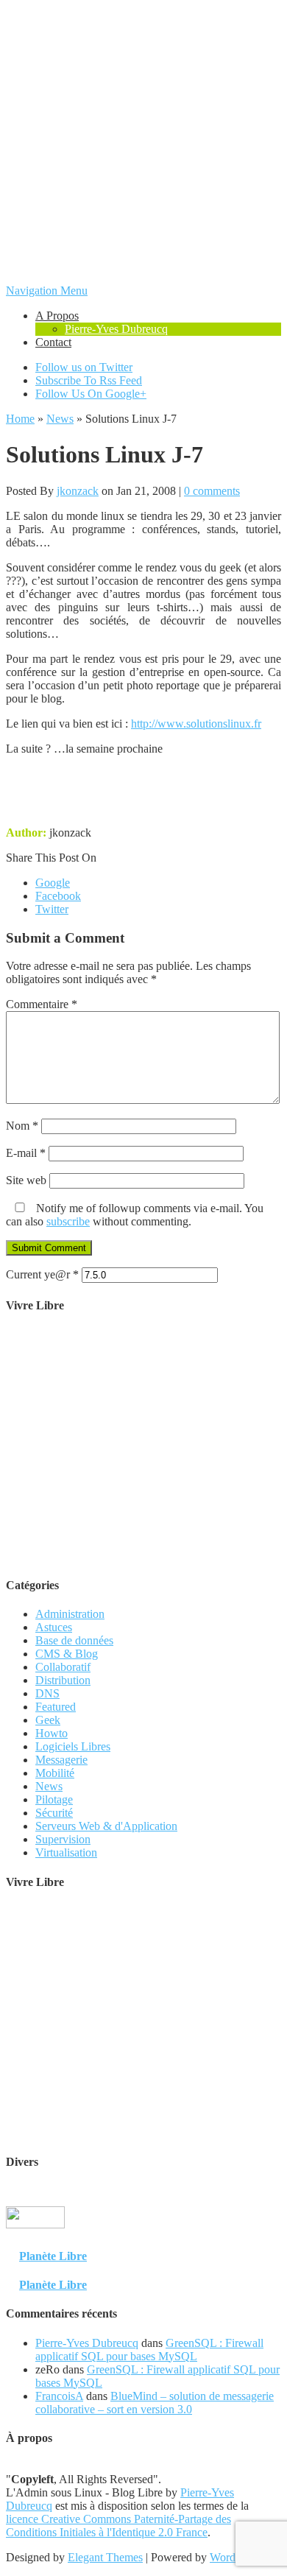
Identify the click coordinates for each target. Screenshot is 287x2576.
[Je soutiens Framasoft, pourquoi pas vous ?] (144, 1556)
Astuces (54, 1627)
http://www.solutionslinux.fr (196, 724)
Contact (53, 342)
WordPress (235, 2557)
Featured (56, 1707)
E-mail (26, 1153)
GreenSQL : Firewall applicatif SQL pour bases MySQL (149, 2350)
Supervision (63, 1839)
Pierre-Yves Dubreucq (116, 329)
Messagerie (61, 1760)
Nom (22, 1126)
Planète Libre (53, 2256)
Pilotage (54, 1799)
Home (20, 419)
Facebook (58, 896)
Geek (48, 1720)
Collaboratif (63, 1667)
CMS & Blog (67, 1654)
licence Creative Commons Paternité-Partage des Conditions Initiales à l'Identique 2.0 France (118, 2526)
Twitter (52, 909)
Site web (26, 1180)
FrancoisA (59, 2396)
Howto (52, 1733)
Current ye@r (42, 1274)
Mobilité (55, 1773)
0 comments (212, 491)
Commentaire (42, 1004)
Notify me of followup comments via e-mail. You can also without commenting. (135, 1215)
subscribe (68, 1221)
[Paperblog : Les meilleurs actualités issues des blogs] (245, 2227)
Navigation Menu (47, 291)
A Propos (57, 316)
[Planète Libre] (252, 2241)
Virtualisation (66, 1852)
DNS (47, 1693)
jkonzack (78, 491)
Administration (70, 1614)
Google (53, 883)
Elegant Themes (105, 2557)
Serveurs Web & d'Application (106, 1826)
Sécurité (54, 1813)
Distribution (63, 1680)
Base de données (74, 1640)
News (60, 419)
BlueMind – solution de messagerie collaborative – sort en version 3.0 (155, 2403)
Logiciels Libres (73, 1746)
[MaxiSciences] (35, 2241)
